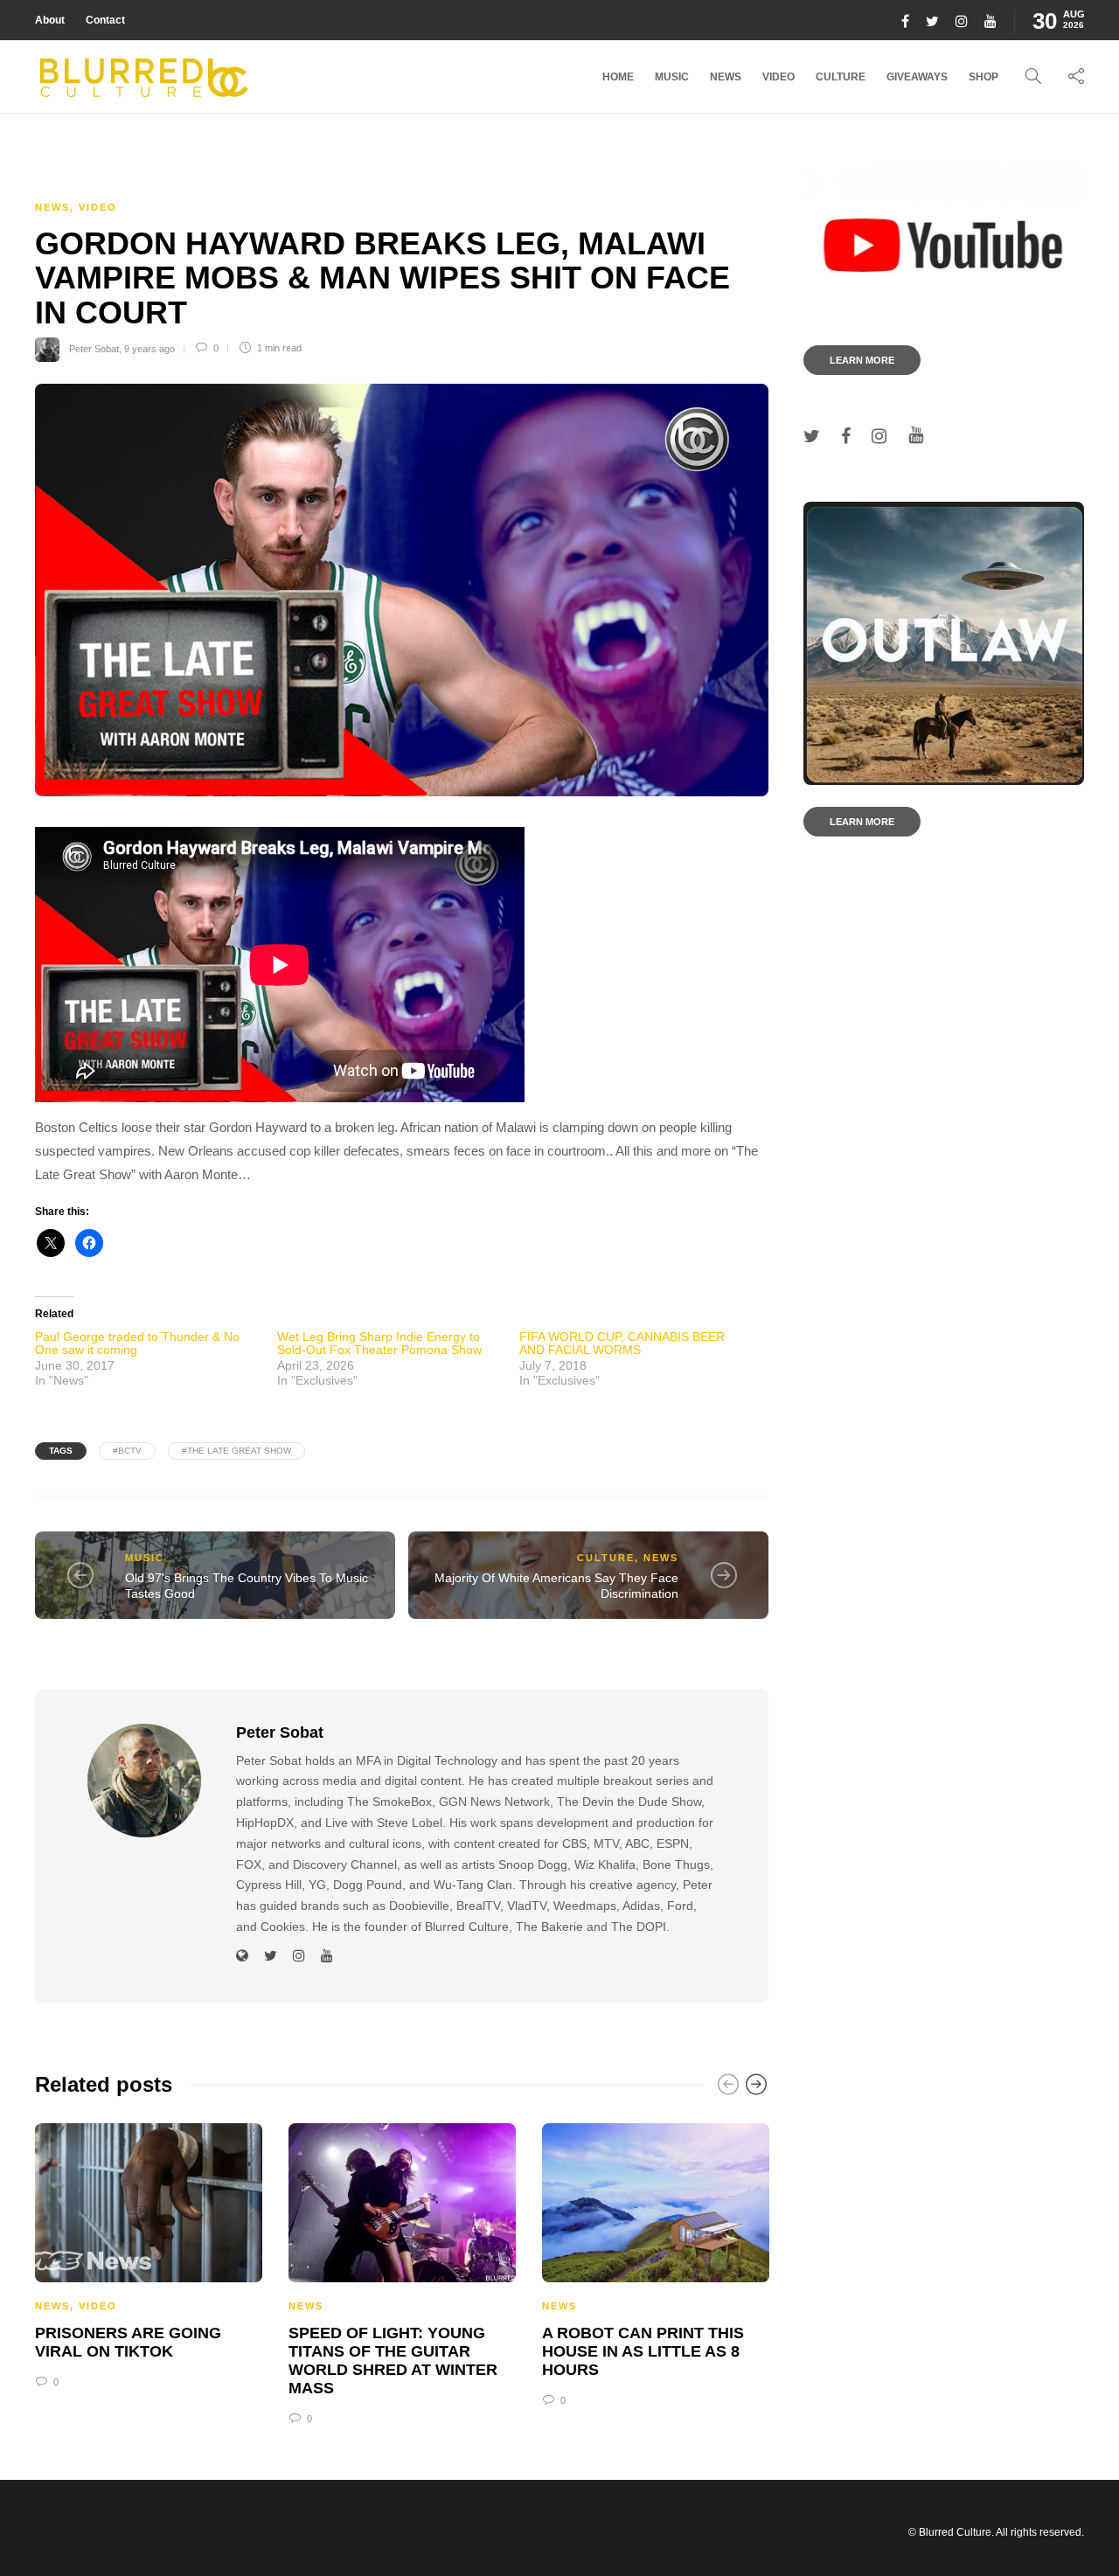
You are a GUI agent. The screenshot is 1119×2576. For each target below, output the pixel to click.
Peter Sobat (94, 348)
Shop (983, 77)
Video (778, 77)
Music (672, 77)
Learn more (862, 360)
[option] (149, 2253)
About (50, 20)
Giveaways (917, 77)
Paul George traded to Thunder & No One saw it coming (137, 1343)
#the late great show (236, 1451)
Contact (105, 20)
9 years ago (149, 348)
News (726, 77)
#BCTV (127, 1451)
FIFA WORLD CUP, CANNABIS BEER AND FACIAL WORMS (622, 1343)
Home (618, 77)
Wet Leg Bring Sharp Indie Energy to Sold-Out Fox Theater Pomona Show (379, 1343)
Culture (841, 77)
